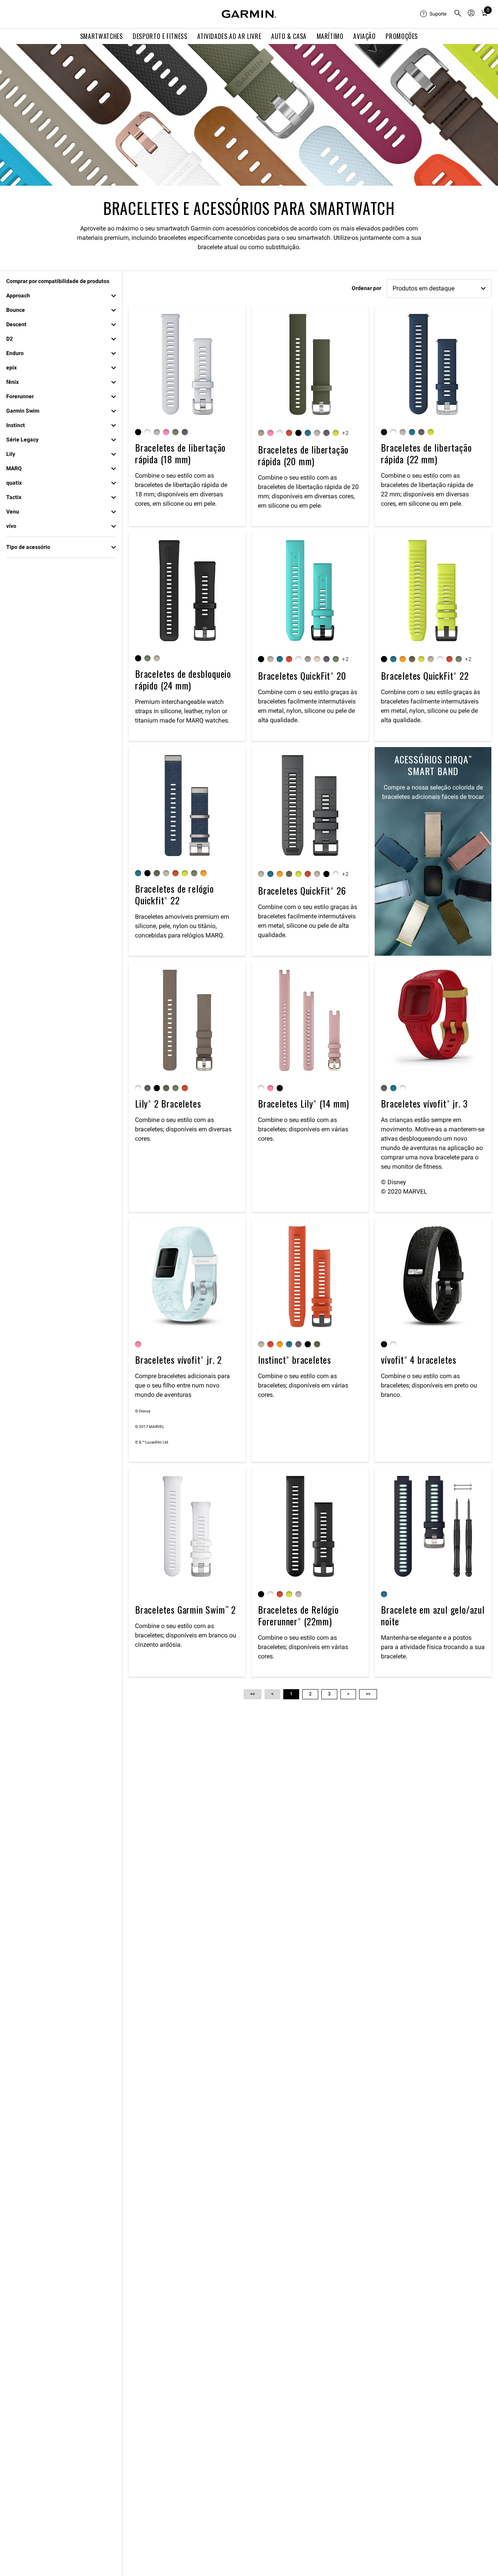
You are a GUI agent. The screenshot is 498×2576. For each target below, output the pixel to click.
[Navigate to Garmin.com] (249, 14)
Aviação (364, 36)
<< (253, 1694)
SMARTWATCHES (102, 36)
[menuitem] (434, 14)
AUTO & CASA (289, 36)
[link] (249, 115)
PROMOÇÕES (402, 36)
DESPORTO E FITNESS (160, 36)
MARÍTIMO (330, 36)
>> (368, 1694)
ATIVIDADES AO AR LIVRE (229, 36)
